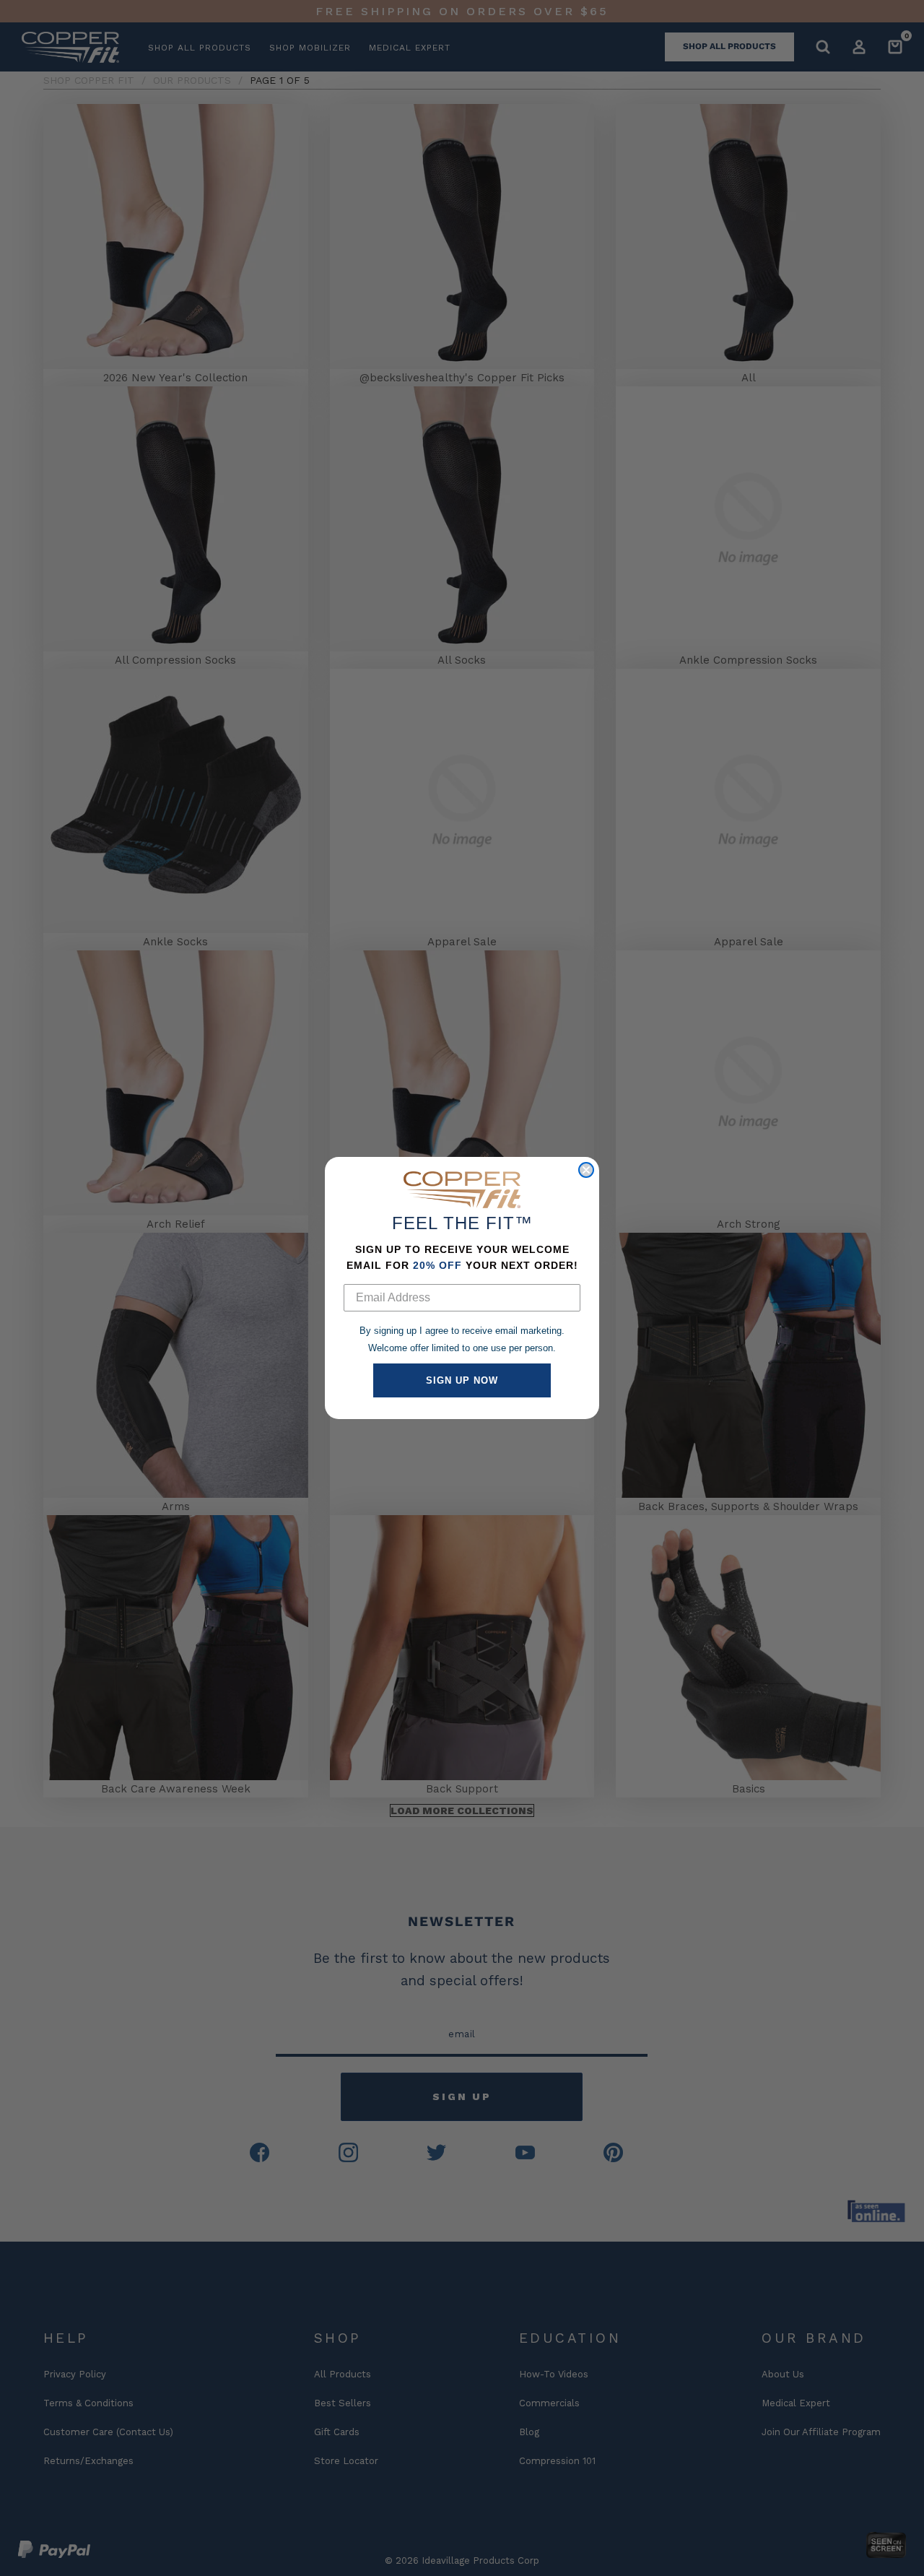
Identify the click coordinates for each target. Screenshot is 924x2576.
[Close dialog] (586, 1170)
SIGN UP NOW (462, 1380)
